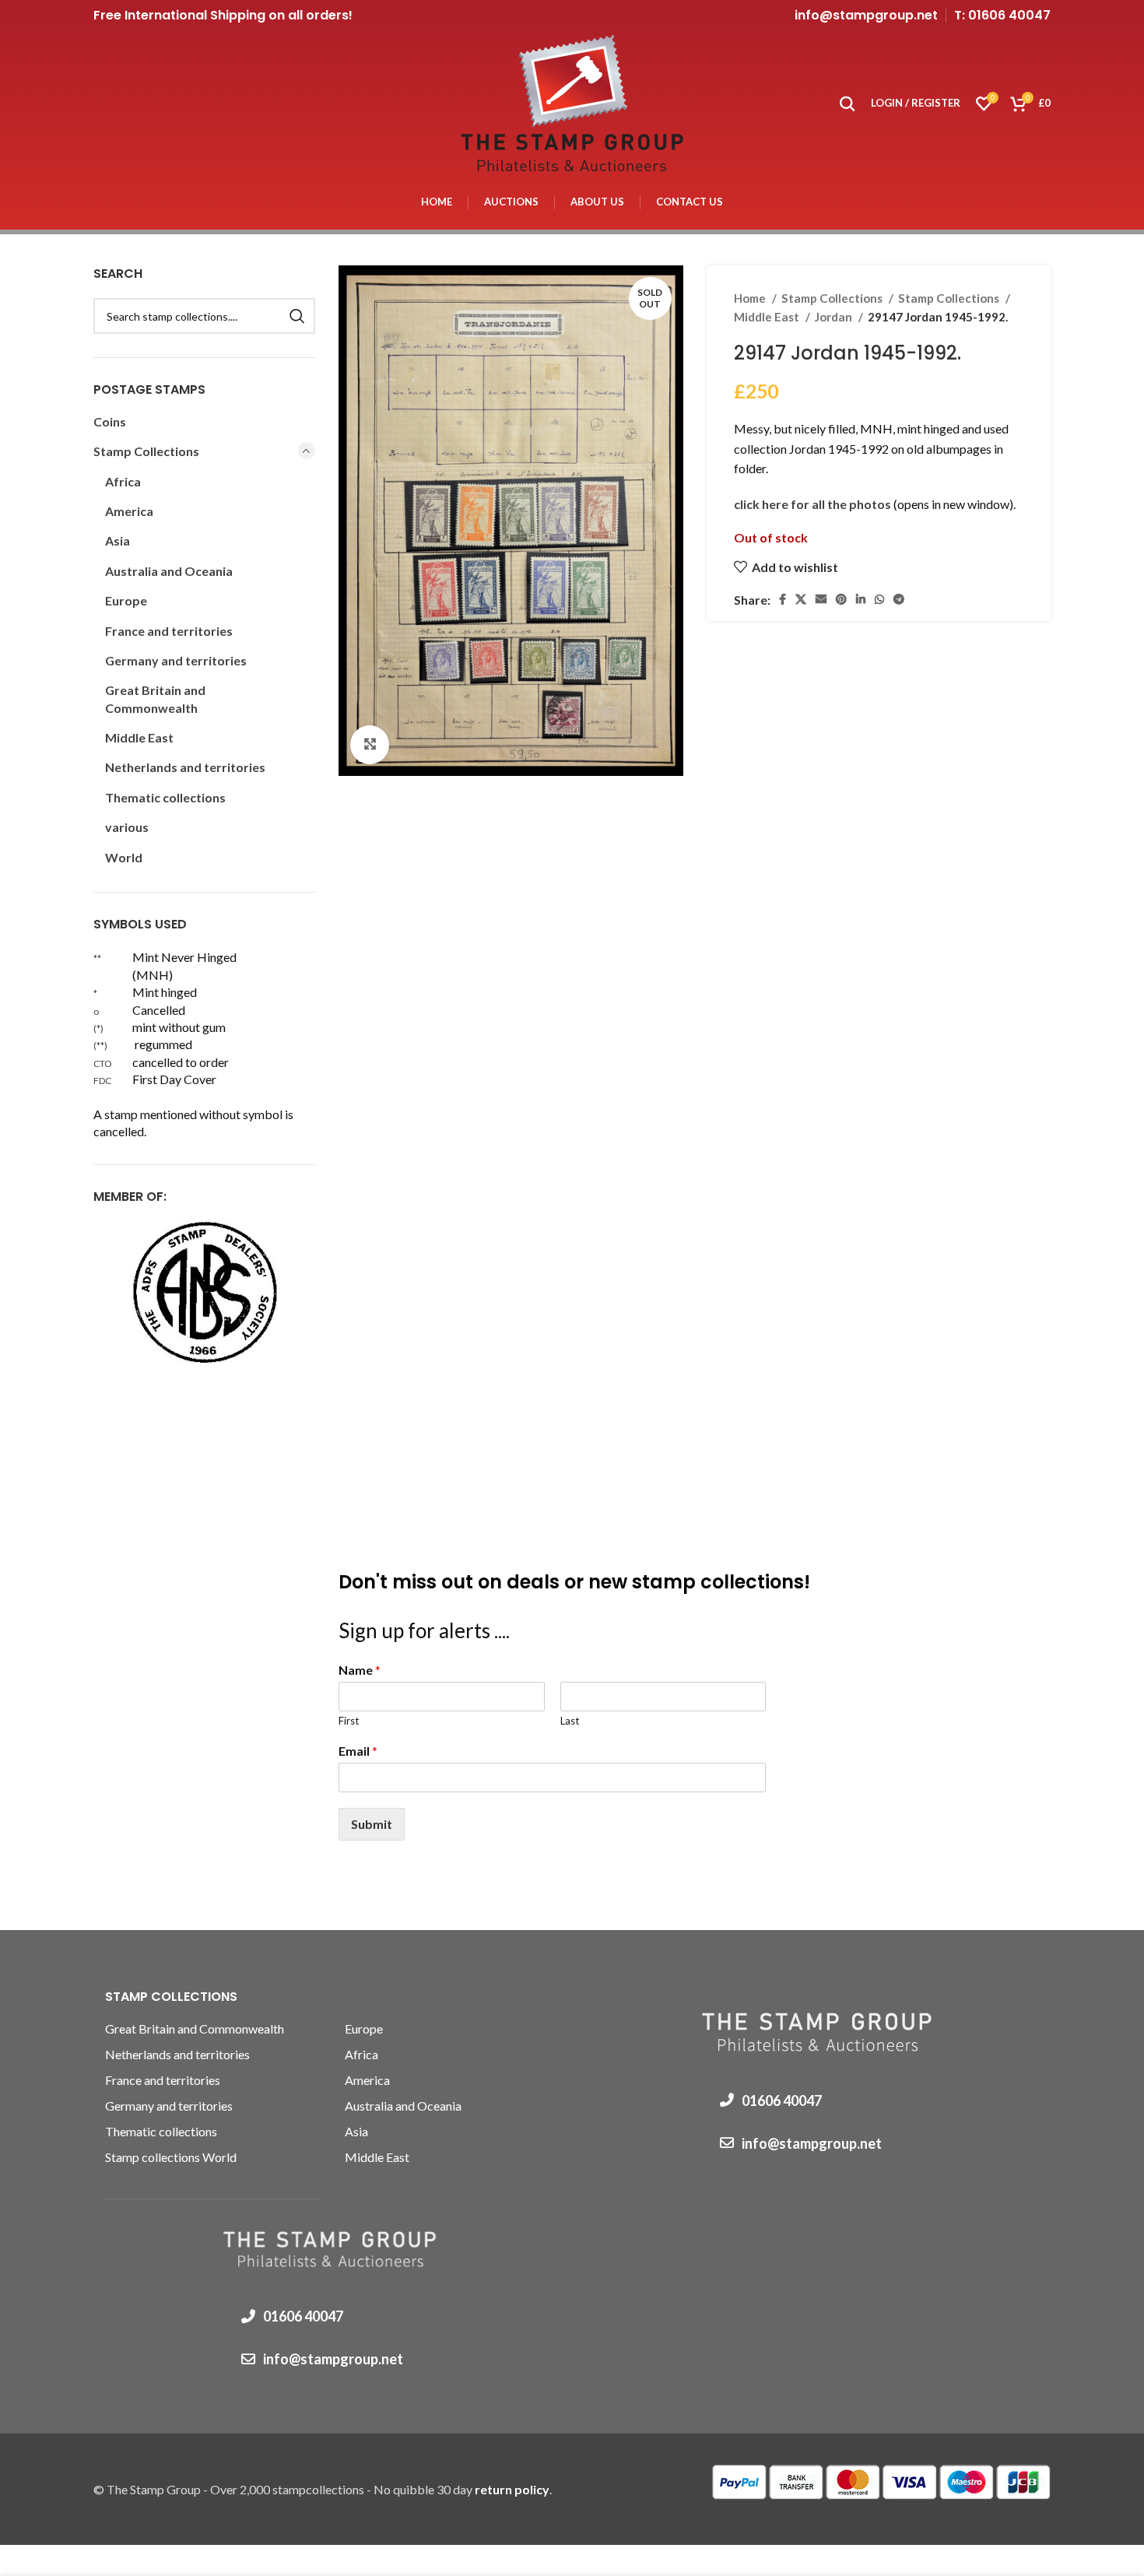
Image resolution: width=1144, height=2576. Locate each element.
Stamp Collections (833, 298)
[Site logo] (572, 102)
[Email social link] (821, 599)
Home (751, 298)
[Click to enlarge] (370, 745)
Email (358, 1751)
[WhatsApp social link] (879, 599)
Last (570, 1721)
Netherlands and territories (185, 767)
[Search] (847, 104)
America (129, 511)
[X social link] (801, 599)
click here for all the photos (814, 504)
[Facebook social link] (783, 599)
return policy (512, 2489)
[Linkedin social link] (861, 599)
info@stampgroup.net (866, 15)
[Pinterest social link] (841, 599)
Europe (126, 600)
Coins (110, 421)
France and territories (169, 631)
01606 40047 (303, 2316)
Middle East (768, 317)
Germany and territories (176, 660)
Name (360, 1670)
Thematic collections (165, 797)
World (124, 857)
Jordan (835, 317)
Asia (118, 540)
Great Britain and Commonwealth (155, 698)
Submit (372, 1824)
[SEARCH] (297, 316)
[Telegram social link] (899, 599)
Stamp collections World (171, 2157)
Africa (123, 481)
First (349, 1721)
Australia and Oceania (169, 571)
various (127, 827)
